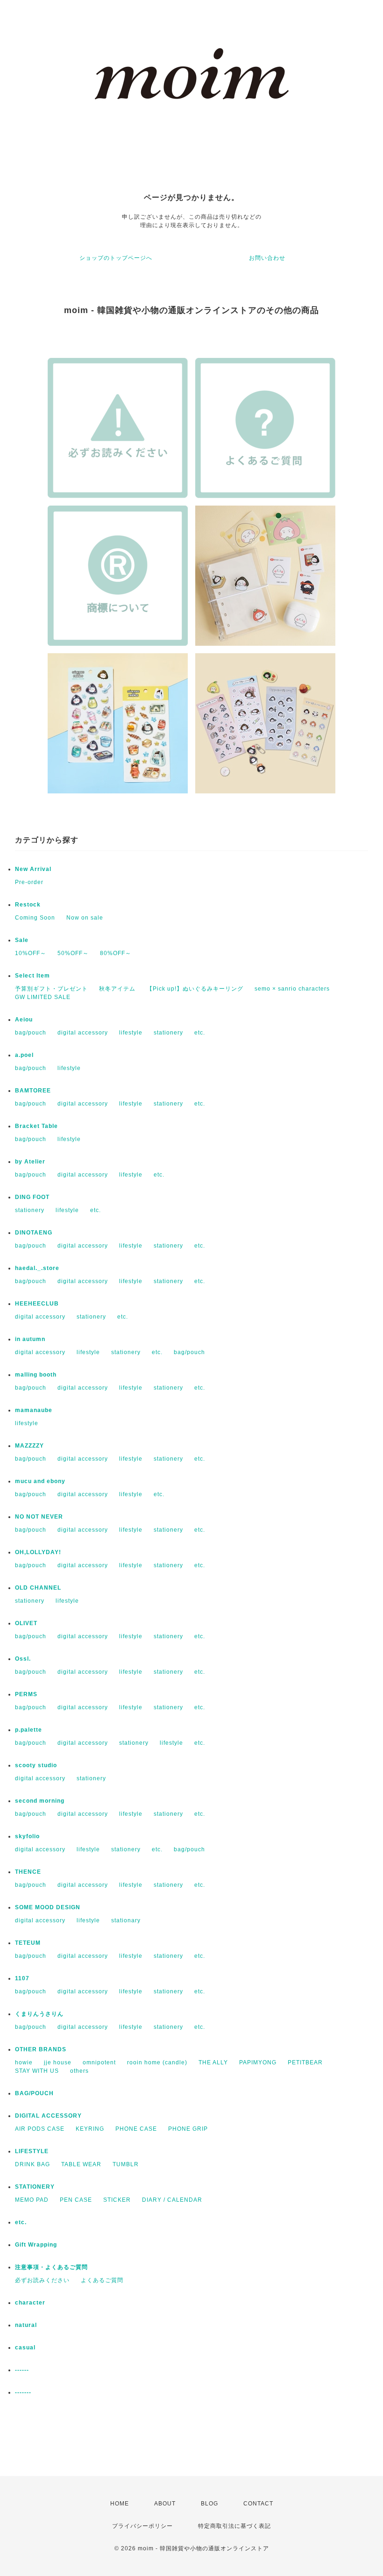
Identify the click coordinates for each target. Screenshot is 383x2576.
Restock (28, 905)
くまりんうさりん (39, 2014)
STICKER (117, 2200)
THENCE (28, 1872)
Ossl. (23, 1659)
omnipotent (99, 2062)
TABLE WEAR (81, 2164)
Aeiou (24, 1020)
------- (23, 2392)
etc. (200, 1033)
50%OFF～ (73, 953)
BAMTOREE (33, 1091)
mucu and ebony (40, 1481)
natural (26, 2325)
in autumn (30, 1339)
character (30, 2303)
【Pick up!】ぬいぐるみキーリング (195, 989)
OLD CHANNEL (38, 1588)
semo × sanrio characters (292, 989)
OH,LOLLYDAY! (38, 1552)
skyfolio (27, 1836)
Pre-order (29, 882)
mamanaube (34, 1410)
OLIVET (26, 1623)
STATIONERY (35, 2187)
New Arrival (33, 869)
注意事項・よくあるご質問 (51, 2267)
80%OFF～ (116, 953)
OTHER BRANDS (41, 2049)
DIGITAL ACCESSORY (48, 2116)
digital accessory (83, 1033)
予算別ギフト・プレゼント (51, 989)
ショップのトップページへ (116, 258)
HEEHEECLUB (37, 1304)
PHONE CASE (136, 2129)
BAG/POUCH (34, 2093)
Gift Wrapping (36, 2245)
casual (25, 2348)
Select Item (32, 976)
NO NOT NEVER (39, 1517)
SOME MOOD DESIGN (48, 1907)
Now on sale (85, 918)
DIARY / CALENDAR (172, 2200)
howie (24, 2062)
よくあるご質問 (102, 2280)
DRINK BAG (32, 2164)
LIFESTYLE (32, 2151)
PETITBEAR (305, 2062)
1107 (22, 1978)
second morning (40, 1801)
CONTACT (258, 2504)
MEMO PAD (32, 2200)
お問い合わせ (267, 258)
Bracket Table (36, 1126)
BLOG (209, 2504)
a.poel (24, 1055)
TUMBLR (126, 2164)
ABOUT (165, 2504)
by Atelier (30, 1162)
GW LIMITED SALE (43, 997)
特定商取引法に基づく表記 (234, 2526)
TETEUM (28, 1943)
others (79, 2071)
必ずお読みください (42, 2280)
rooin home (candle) (157, 2062)
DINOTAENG (34, 1233)
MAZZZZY (29, 1446)
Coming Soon (35, 918)
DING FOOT (32, 1197)
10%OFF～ (31, 953)
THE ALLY (213, 2062)
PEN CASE (76, 2200)
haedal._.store (37, 1268)
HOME (120, 2504)
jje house (58, 2062)
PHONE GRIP (188, 2129)
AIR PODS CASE (40, 2129)
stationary (126, 1920)
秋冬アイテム (117, 989)
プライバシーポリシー (142, 2526)
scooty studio (36, 1765)
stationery (168, 1033)
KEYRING (90, 2129)
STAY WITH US (37, 2071)
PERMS (26, 1694)
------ (22, 2370)
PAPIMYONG (258, 2062)
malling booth (36, 1375)
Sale (22, 940)
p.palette (28, 1730)
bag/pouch (31, 1033)
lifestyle (131, 1033)
